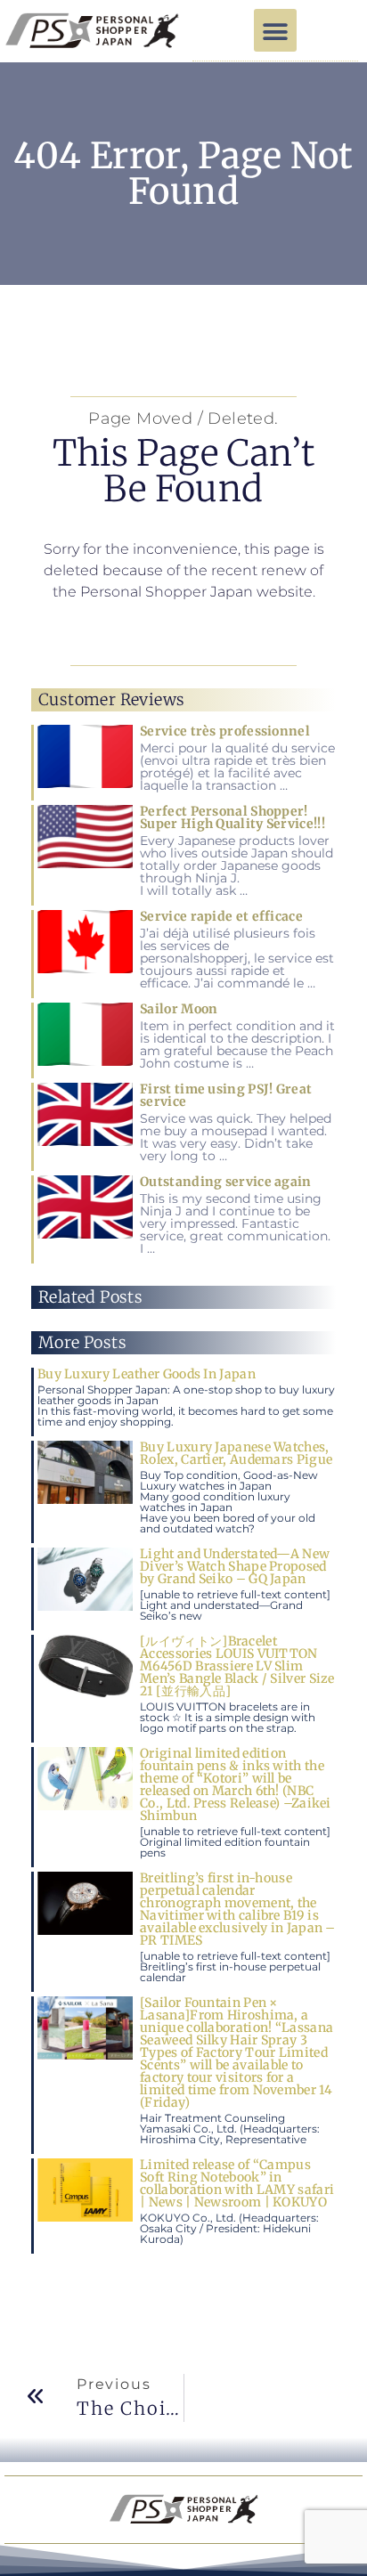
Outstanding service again (226, 1182)
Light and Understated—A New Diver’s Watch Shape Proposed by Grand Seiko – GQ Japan (235, 1566)
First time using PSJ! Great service (226, 1095)
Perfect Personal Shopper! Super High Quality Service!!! (232, 817)
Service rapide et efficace (221, 916)
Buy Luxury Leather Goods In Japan (147, 1374)
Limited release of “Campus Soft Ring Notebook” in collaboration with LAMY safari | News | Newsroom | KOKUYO (237, 2183)
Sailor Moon (179, 1009)
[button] (275, 30)
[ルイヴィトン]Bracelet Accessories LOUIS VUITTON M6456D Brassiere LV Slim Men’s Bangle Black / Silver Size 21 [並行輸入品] (237, 1666)
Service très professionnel (225, 731)
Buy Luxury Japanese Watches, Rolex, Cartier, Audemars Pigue (236, 1453)
